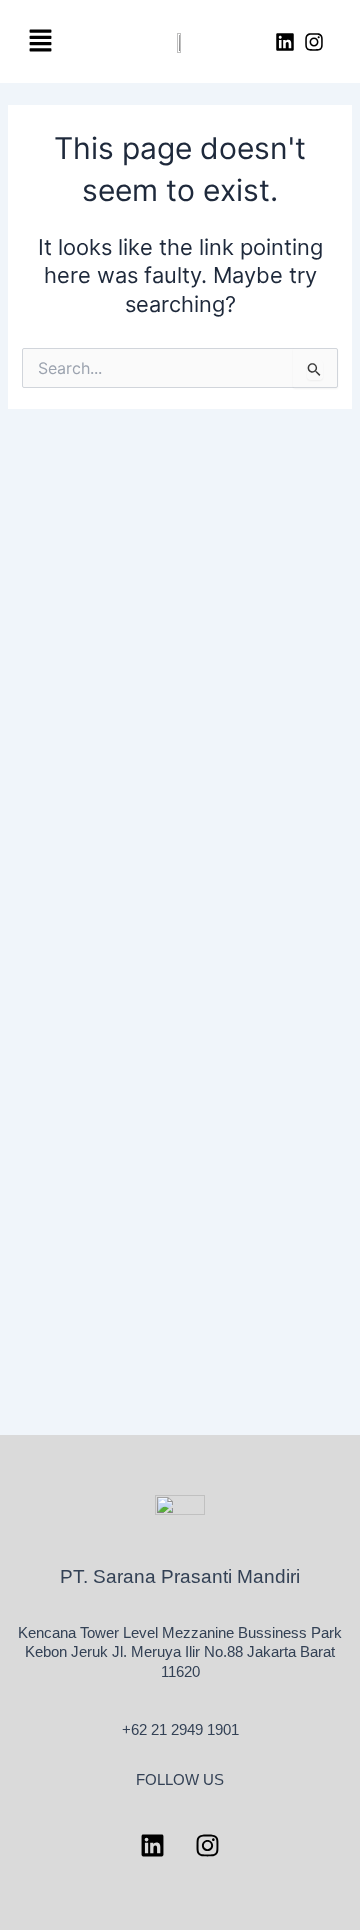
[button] (40, 41)
